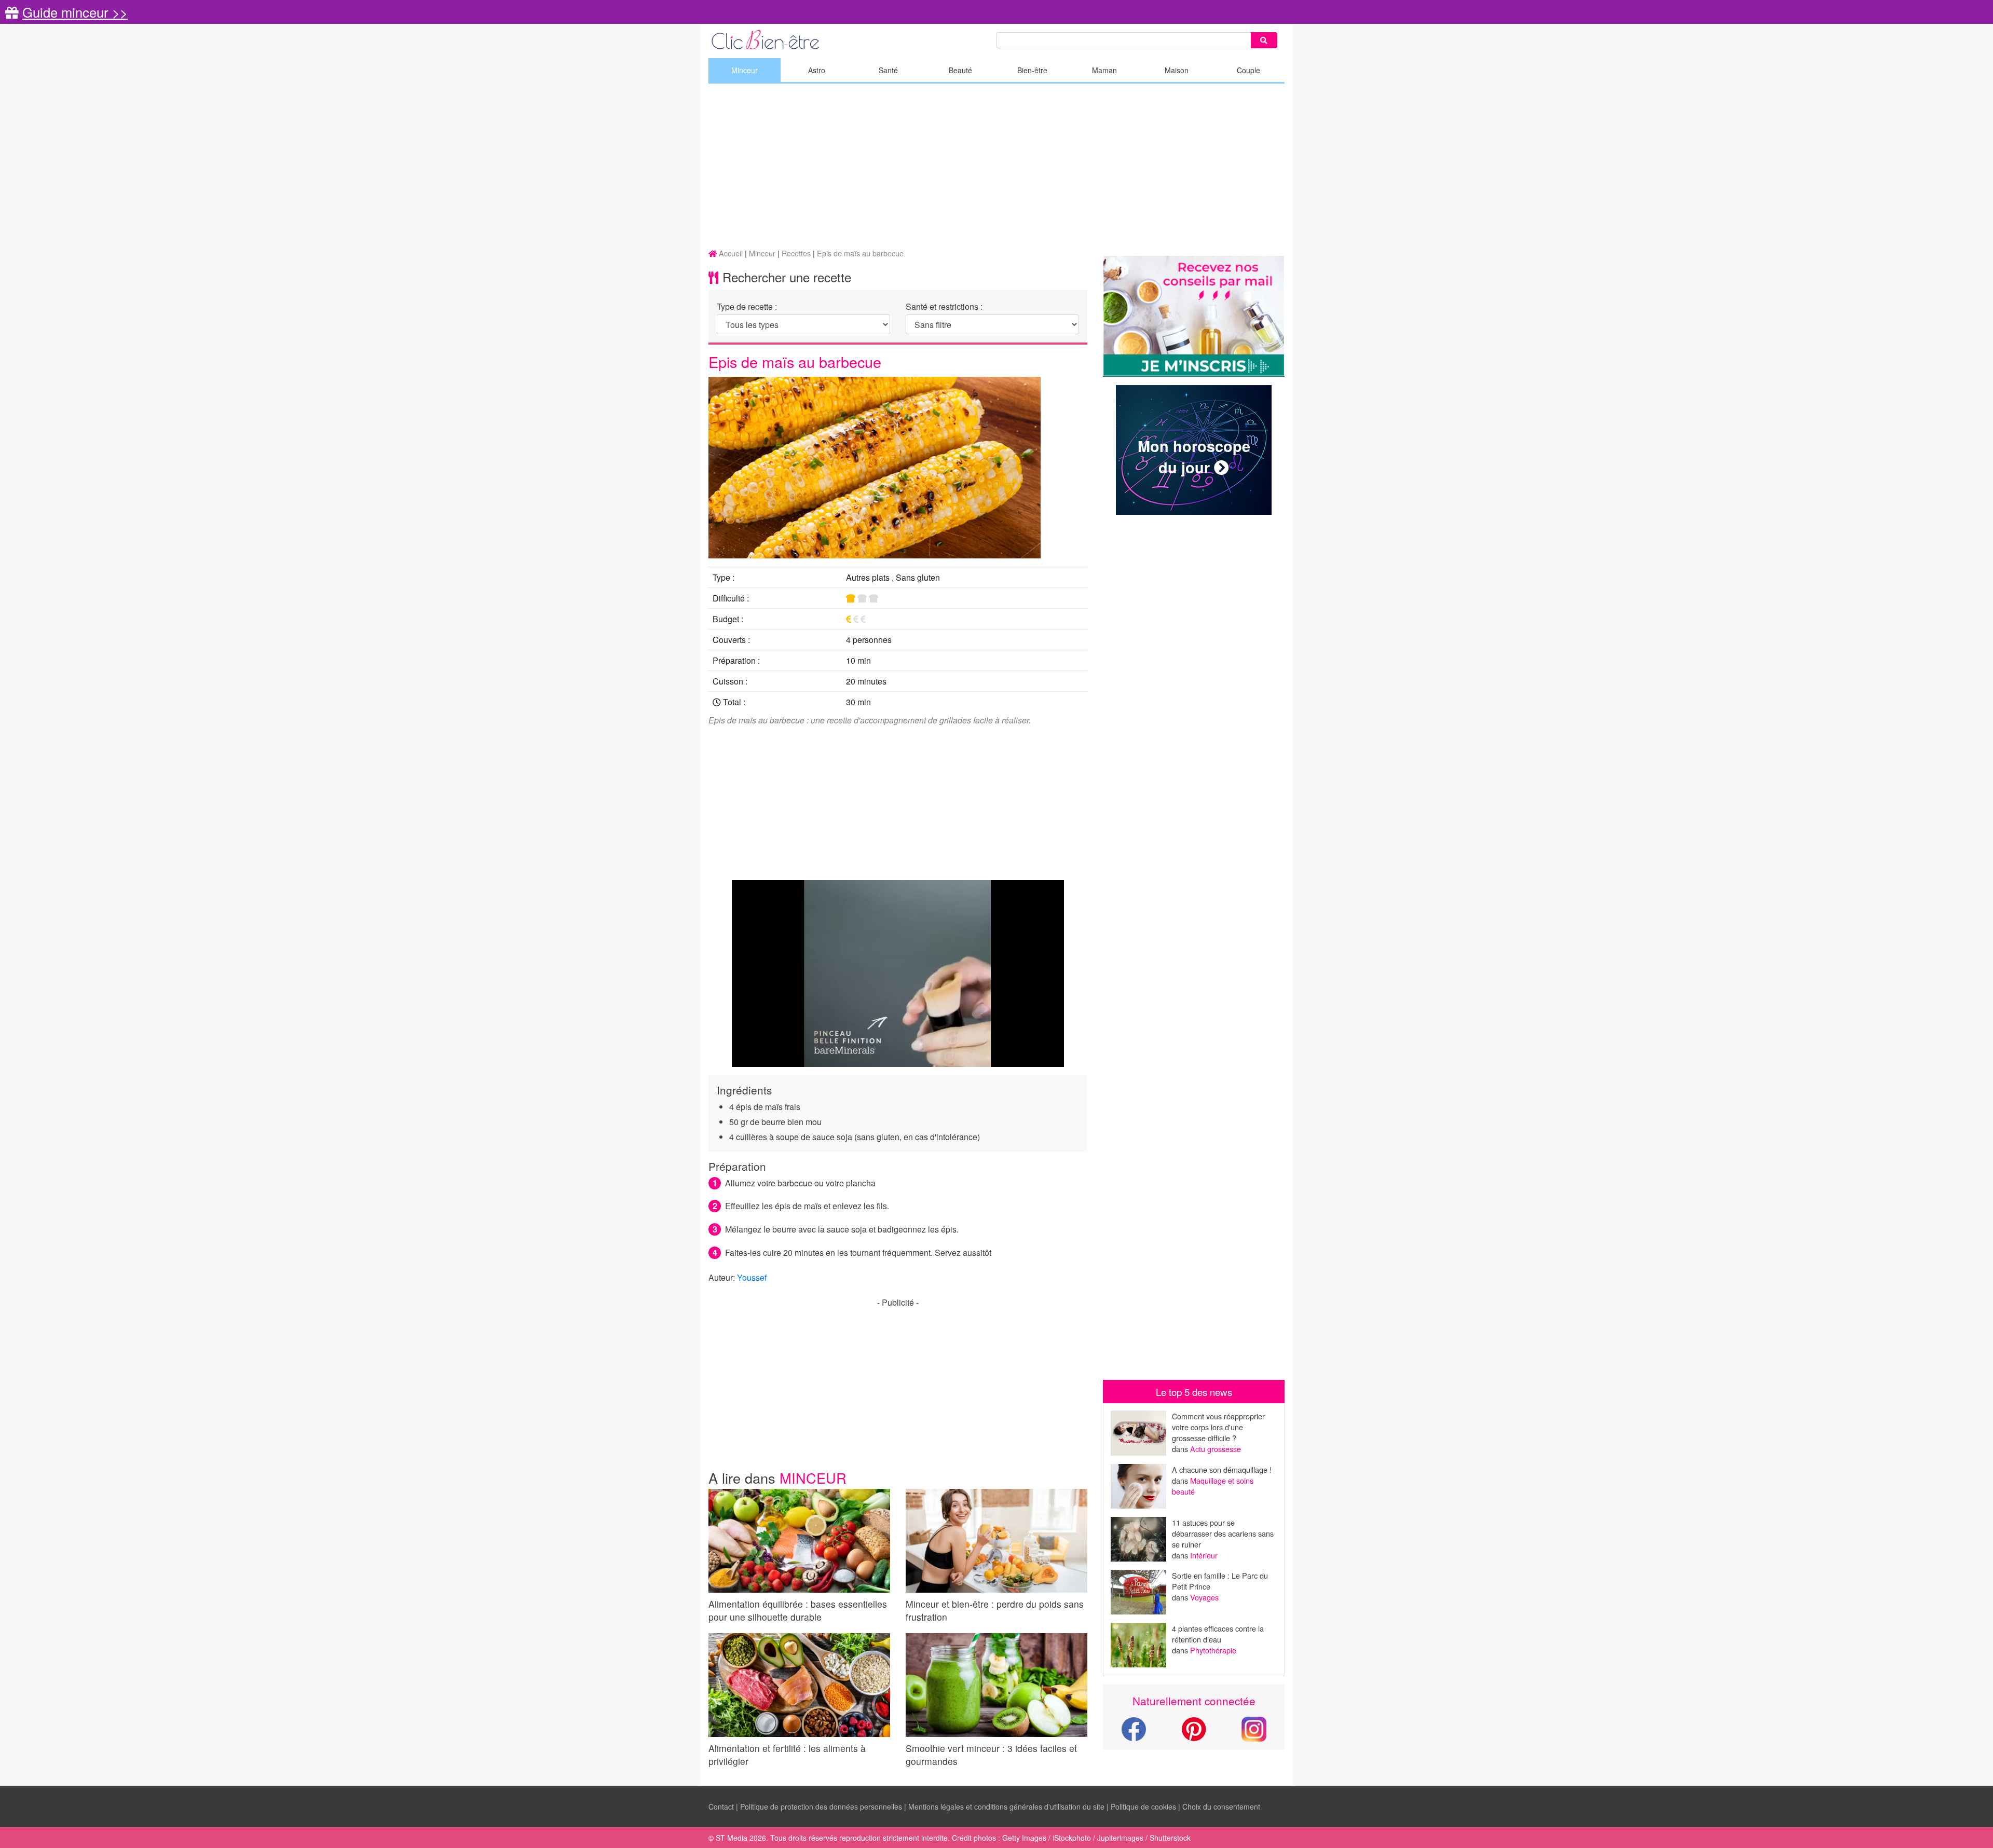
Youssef (752, 1277)
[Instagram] (1254, 1728)
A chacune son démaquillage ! (1222, 1469)
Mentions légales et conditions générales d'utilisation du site (1006, 1806)
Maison (1177, 70)
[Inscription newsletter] (1194, 316)
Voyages (1204, 1597)
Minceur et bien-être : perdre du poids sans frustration (995, 1610)
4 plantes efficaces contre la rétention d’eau (1218, 1634)
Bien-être (1032, 70)
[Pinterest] (1194, 1735)
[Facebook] (1134, 1735)
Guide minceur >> (75, 12)
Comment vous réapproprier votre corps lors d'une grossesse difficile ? (1218, 1427)
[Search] (1264, 40)
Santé (888, 70)
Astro (817, 70)
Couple (1248, 70)
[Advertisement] (996, 167)
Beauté (960, 70)
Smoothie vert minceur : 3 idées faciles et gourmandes (991, 1755)
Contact (721, 1806)
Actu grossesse (1216, 1449)
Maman (1104, 70)
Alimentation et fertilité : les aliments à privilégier (787, 1755)
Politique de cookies (1143, 1806)
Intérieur (1204, 1555)
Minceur (745, 70)
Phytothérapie (1213, 1650)
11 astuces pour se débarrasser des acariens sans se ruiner (1223, 1533)
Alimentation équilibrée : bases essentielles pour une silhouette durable (798, 1610)
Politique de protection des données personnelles (821, 1806)
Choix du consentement (1221, 1806)
